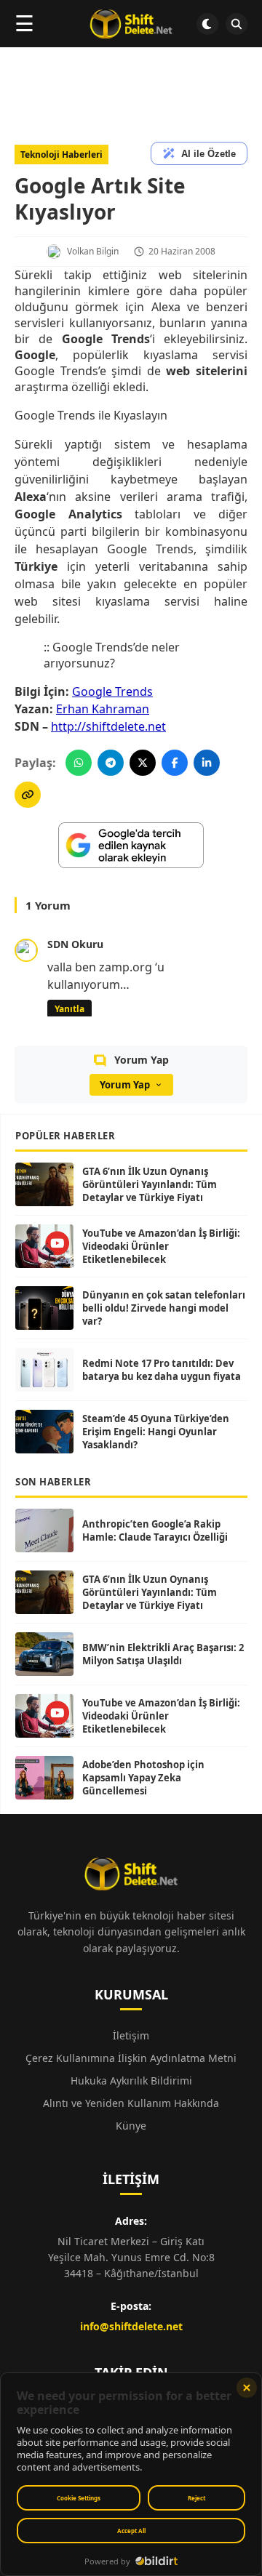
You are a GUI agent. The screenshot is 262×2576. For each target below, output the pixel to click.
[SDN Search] (237, 24)
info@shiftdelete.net (131, 2326)
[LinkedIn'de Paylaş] (207, 763)
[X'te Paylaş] (143, 763)
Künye (131, 2126)
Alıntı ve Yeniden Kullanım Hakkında (131, 2103)
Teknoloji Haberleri (61, 155)
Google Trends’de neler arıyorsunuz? (112, 655)
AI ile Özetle (209, 154)
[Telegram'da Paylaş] (111, 763)
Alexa (166, 307)
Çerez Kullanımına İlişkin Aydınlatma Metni (131, 2058)
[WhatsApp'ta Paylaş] (79, 763)
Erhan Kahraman (103, 709)
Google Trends (112, 691)
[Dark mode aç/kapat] (207, 24)
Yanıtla (70, 1009)
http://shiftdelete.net (108, 726)
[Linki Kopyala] (28, 795)
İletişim (131, 2035)
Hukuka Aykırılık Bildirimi (131, 2081)
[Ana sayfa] (131, 24)
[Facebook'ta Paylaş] (175, 763)
